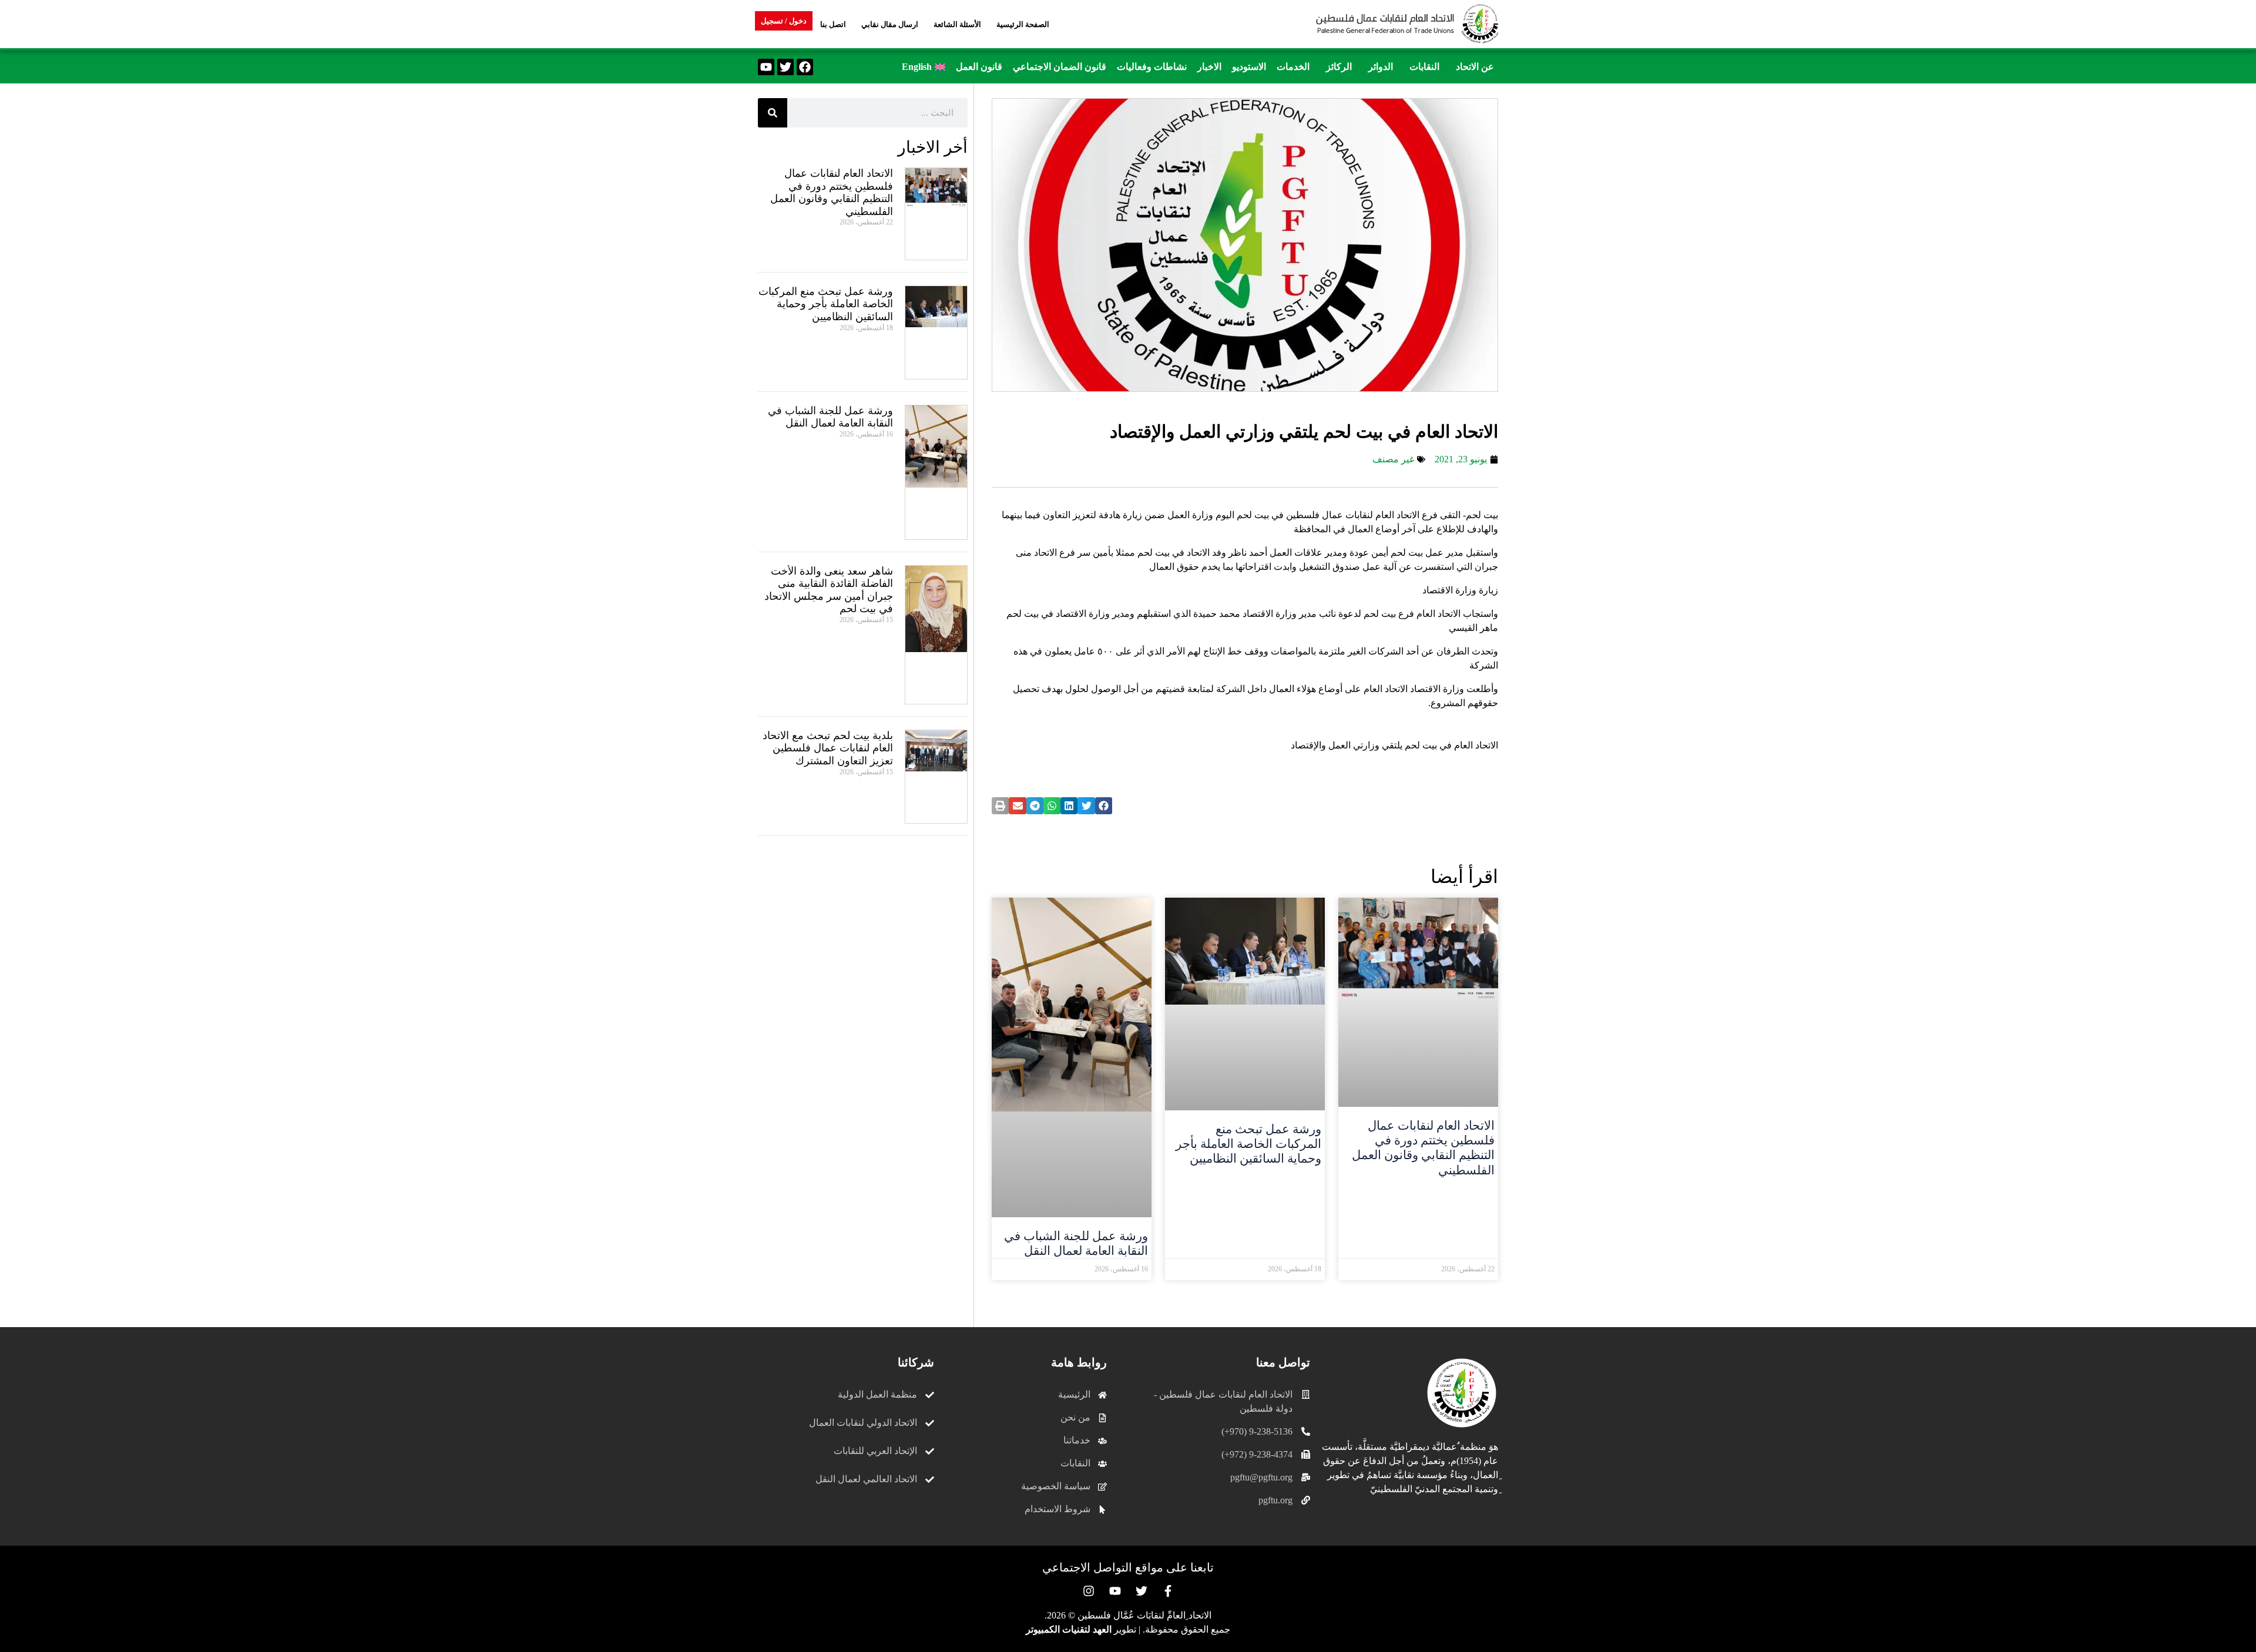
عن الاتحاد (1475, 67)
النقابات (1424, 67)
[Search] (773, 113)
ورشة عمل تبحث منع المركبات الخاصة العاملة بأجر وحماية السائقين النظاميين (1248, 1144)
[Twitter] (785, 67)
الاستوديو (1249, 67)
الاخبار (1209, 67)
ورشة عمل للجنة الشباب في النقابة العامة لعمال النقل (1076, 1243)
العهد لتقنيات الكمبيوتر (1069, 1629)
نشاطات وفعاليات (1152, 67)
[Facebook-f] (1168, 1591)
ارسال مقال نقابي (890, 24)
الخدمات (1293, 67)
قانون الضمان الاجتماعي (1060, 67)
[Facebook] (805, 67)
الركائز (1339, 67)
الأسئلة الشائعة (957, 24)
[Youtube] (766, 67)
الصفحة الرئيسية (1023, 24)
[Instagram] (1089, 1591)
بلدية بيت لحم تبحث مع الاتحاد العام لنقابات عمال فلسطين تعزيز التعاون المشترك (828, 748)
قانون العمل (979, 67)
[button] (1472, 67)
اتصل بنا (833, 24)
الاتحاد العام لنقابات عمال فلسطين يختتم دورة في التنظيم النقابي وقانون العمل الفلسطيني (1423, 1148)
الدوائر (1381, 67)
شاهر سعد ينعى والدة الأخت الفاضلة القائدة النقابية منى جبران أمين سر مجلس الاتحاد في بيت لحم (829, 590)
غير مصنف (1393, 459)
